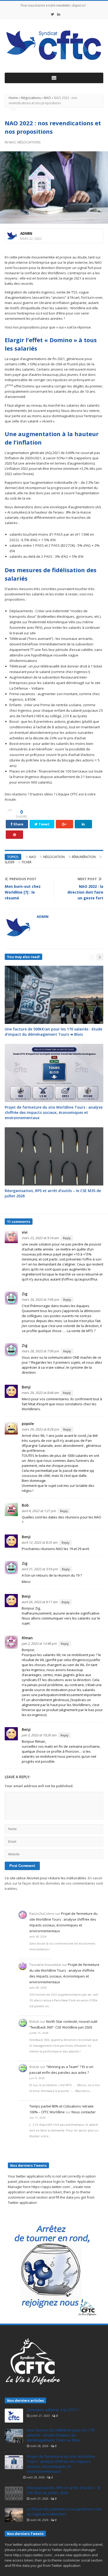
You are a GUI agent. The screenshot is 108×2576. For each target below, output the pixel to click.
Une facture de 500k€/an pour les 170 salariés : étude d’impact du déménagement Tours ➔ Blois (53, 1032)
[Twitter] (53, 14)
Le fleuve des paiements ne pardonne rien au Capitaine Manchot (64, 2512)
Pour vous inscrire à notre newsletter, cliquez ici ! (53, 5)
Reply (67, 1238)
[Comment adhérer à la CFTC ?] (14, 2415)
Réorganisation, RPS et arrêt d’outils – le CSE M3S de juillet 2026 (64, 2490)
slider (10, 862)
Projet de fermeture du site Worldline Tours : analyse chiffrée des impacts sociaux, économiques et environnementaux (54, 1112)
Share (18, 824)
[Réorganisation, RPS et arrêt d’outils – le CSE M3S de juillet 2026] (14, 2493)
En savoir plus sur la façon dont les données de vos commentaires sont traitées (54, 1883)
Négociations (31, 98)
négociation (54, 857)
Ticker (26, 862)
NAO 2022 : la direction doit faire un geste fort (85, 892)
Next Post (87, 879)
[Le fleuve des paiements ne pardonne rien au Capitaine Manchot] (14, 2514)
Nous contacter (84, 2112)
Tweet (44, 824)
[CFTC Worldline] (54, 46)
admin (26, 233)
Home (13, 98)
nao (33, 857)
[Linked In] (59, 14)
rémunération (84, 857)
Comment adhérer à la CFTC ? (53, 2410)
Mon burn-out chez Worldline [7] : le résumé (23, 892)
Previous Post (23, 879)
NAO (47, 98)
